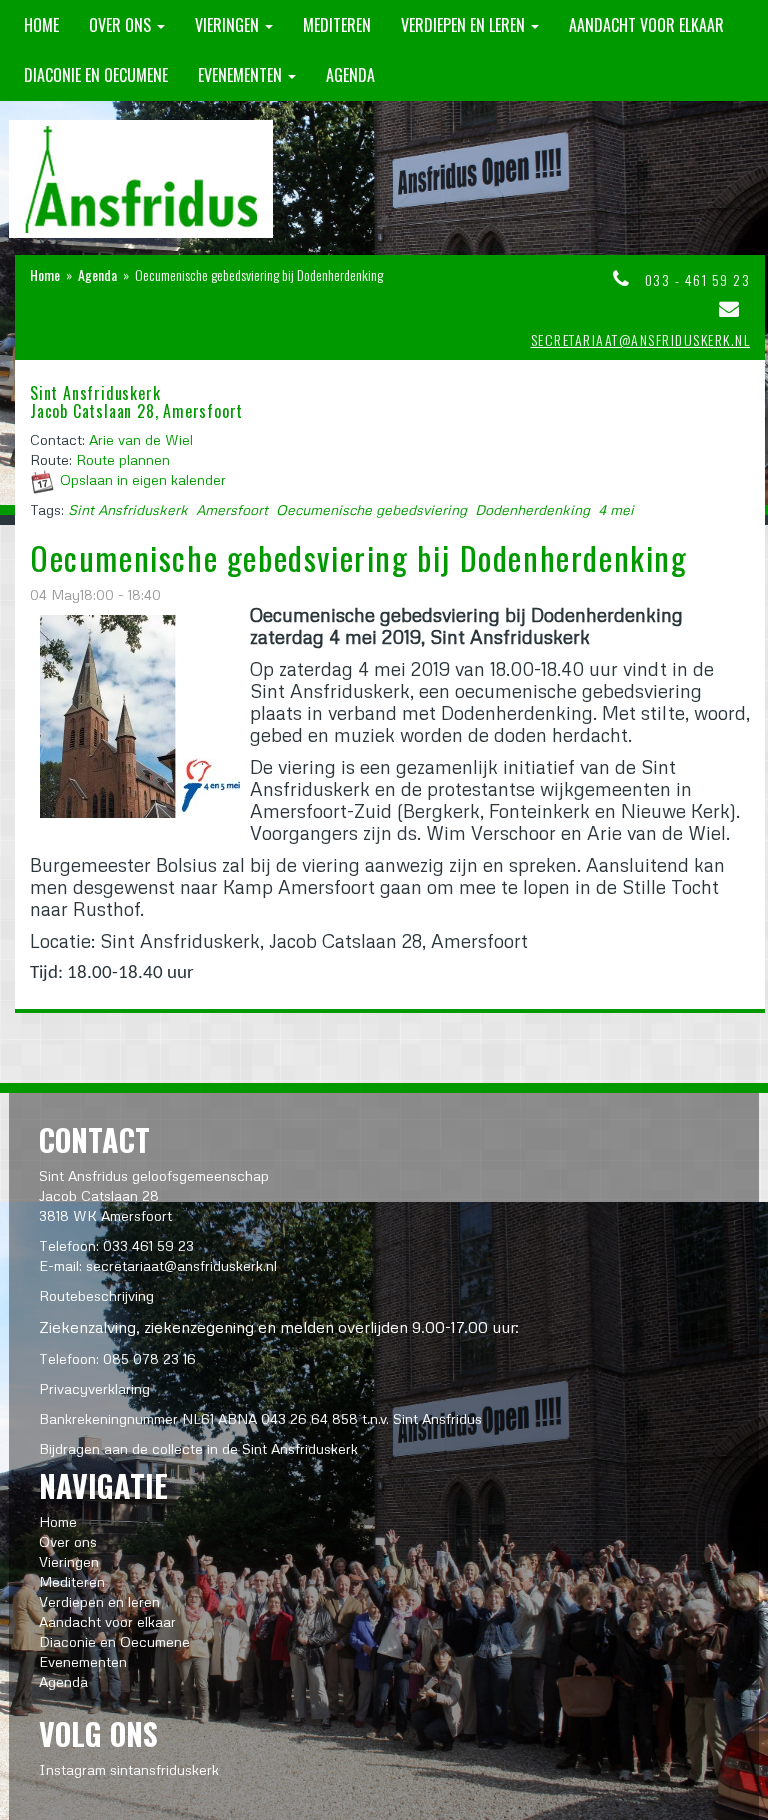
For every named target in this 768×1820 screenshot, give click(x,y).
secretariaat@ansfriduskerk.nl (641, 339)
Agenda (350, 75)
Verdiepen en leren (465, 25)
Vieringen (229, 25)
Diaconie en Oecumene (96, 75)
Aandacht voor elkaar (646, 25)
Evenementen (242, 75)
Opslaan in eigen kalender (143, 479)
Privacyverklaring (94, 1388)
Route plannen (123, 459)
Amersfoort (232, 509)
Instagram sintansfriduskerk (129, 1769)
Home (41, 25)
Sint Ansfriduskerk (128, 509)
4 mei (616, 509)
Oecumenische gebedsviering (371, 509)
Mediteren (337, 25)
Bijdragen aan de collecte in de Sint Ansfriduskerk (198, 1448)
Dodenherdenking (532, 509)
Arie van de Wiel (141, 439)
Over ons (122, 25)
